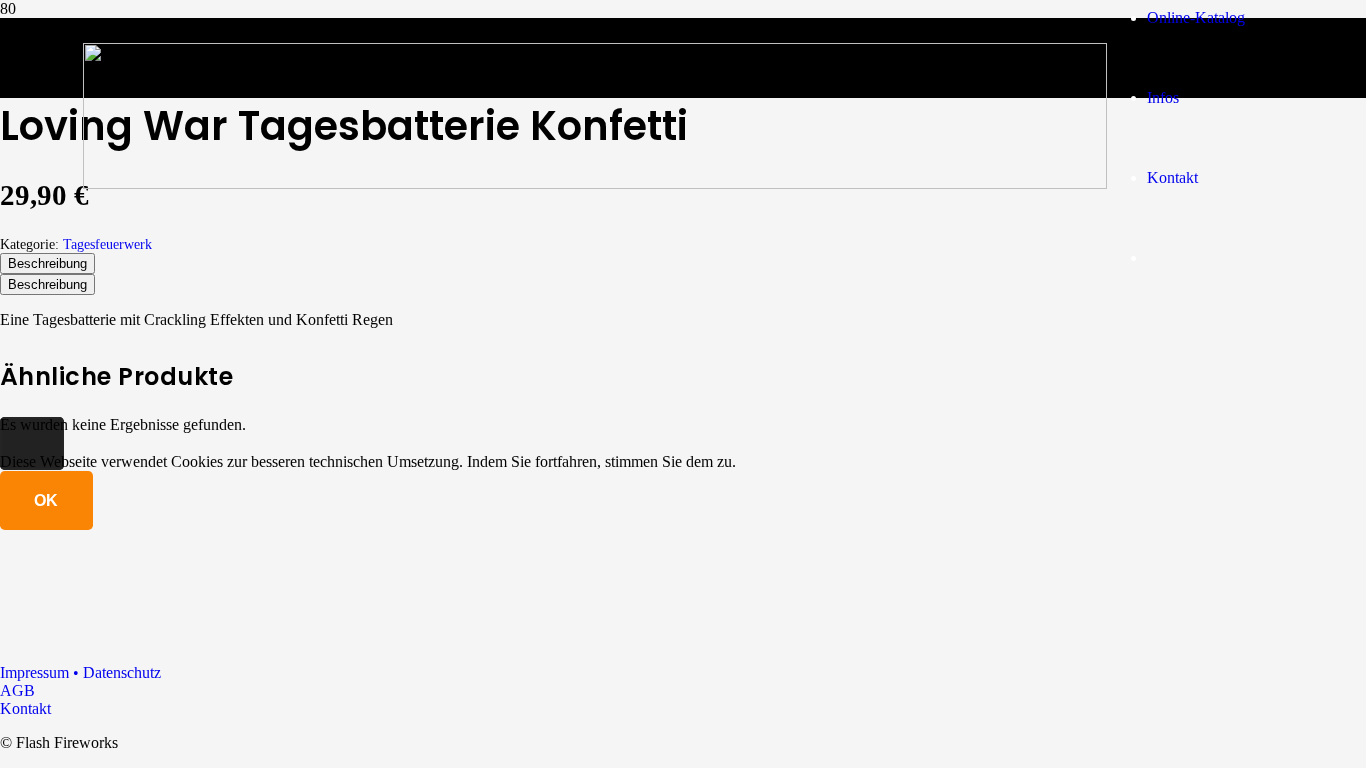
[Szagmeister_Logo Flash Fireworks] (595, 183)
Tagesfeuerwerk (107, 244)
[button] (32, 443)
